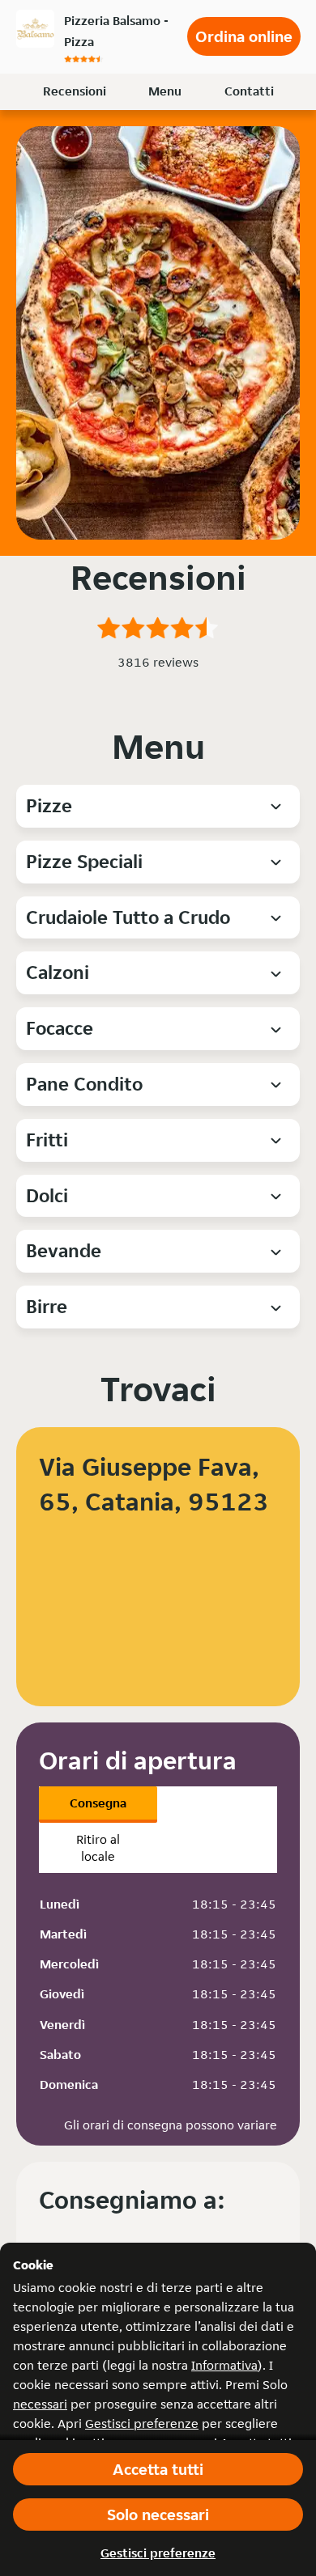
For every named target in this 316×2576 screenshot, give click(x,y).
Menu (165, 91)
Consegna (98, 1803)
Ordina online (244, 36)
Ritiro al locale (98, 1848)
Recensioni (75, 91)
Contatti (249, 91)
